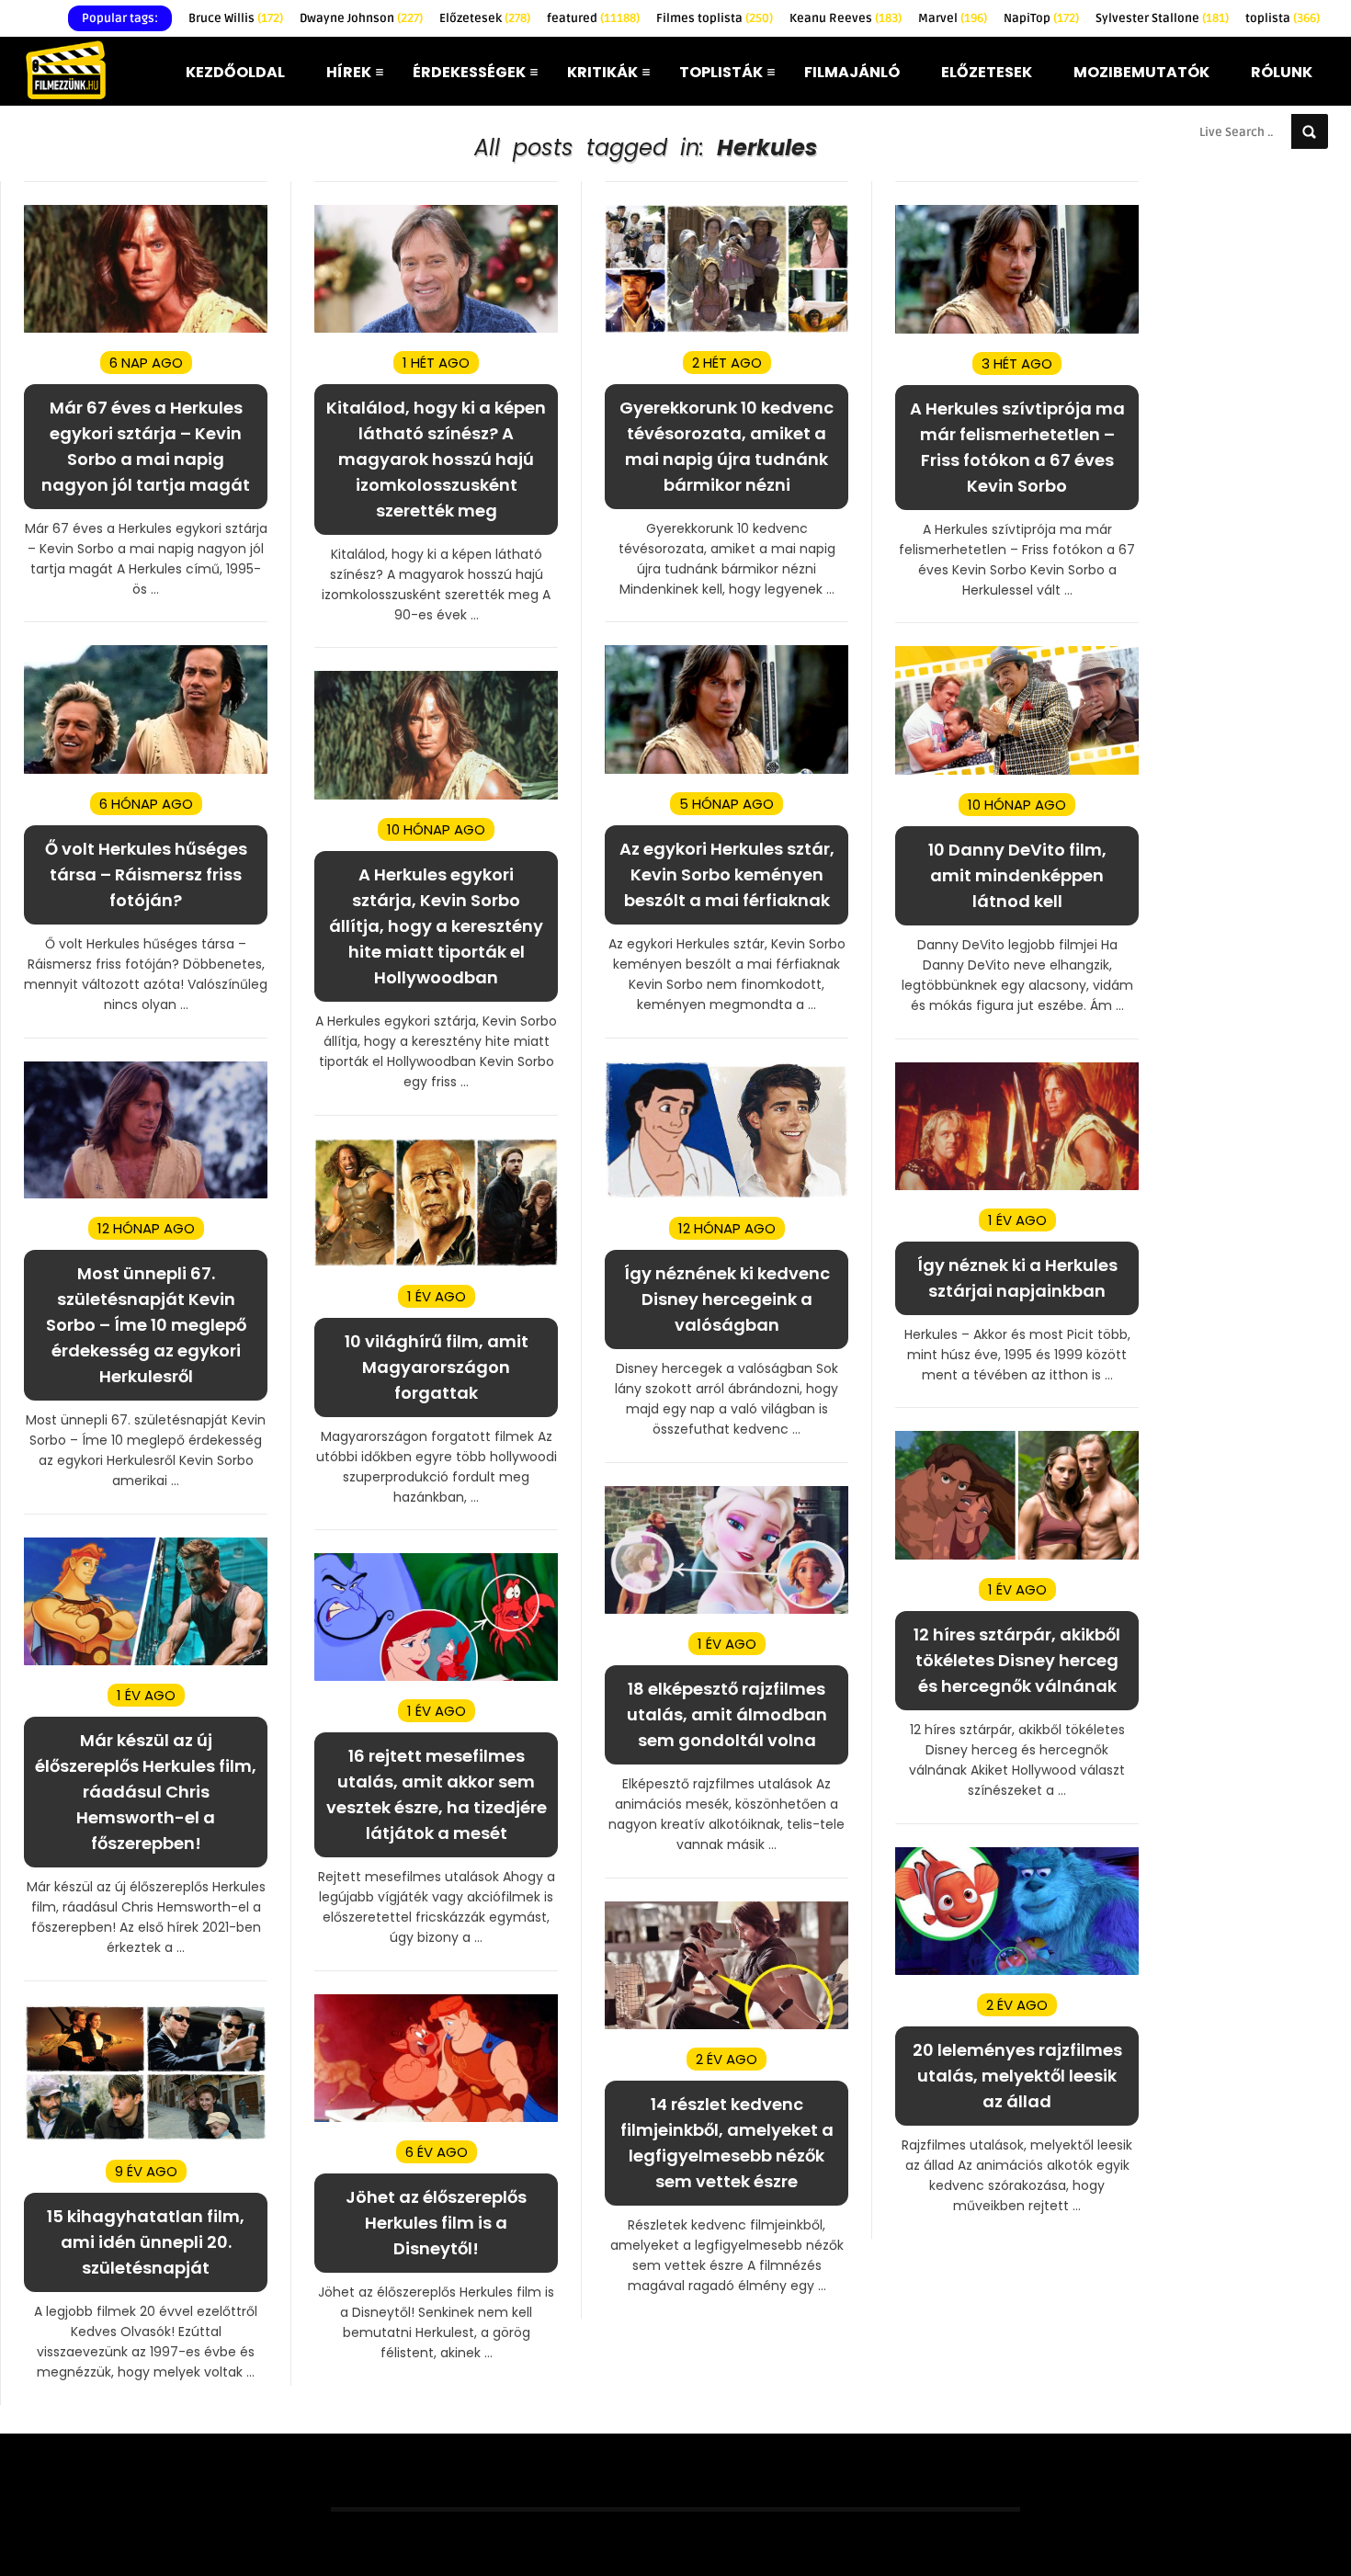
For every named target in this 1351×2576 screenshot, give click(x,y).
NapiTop (1041, 18)
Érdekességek (469, 72)
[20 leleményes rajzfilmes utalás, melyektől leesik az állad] (1017, 1971)
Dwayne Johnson (361, 18)
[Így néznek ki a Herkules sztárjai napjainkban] (1017, 1186)
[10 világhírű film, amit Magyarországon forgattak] (436, 1262)
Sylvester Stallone (1162, 18)
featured (593, 18)
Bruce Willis (236, 18)
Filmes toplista (715, 18)
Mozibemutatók (1141, 72)
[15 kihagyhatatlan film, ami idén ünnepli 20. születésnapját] (146, 2137)
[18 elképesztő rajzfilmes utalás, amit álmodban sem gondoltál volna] (727, 1610)
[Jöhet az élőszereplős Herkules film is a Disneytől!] (436, 2118)
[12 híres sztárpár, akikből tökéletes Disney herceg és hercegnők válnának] (1017, 1555)
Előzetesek (485, 18)
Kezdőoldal (235, 72)
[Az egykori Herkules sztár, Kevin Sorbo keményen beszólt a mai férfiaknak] (727, 770)
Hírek (349, 72)
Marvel (953, 18)
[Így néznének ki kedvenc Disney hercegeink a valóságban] (727, 1194)
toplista (1283, 18)
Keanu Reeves (846, 18)
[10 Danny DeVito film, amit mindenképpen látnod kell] (1017, 771)
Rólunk (1282, 72)
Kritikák (602, 72)
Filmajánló (852, 72)
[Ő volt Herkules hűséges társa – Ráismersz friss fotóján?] (146, 770)
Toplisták (721, 72)
